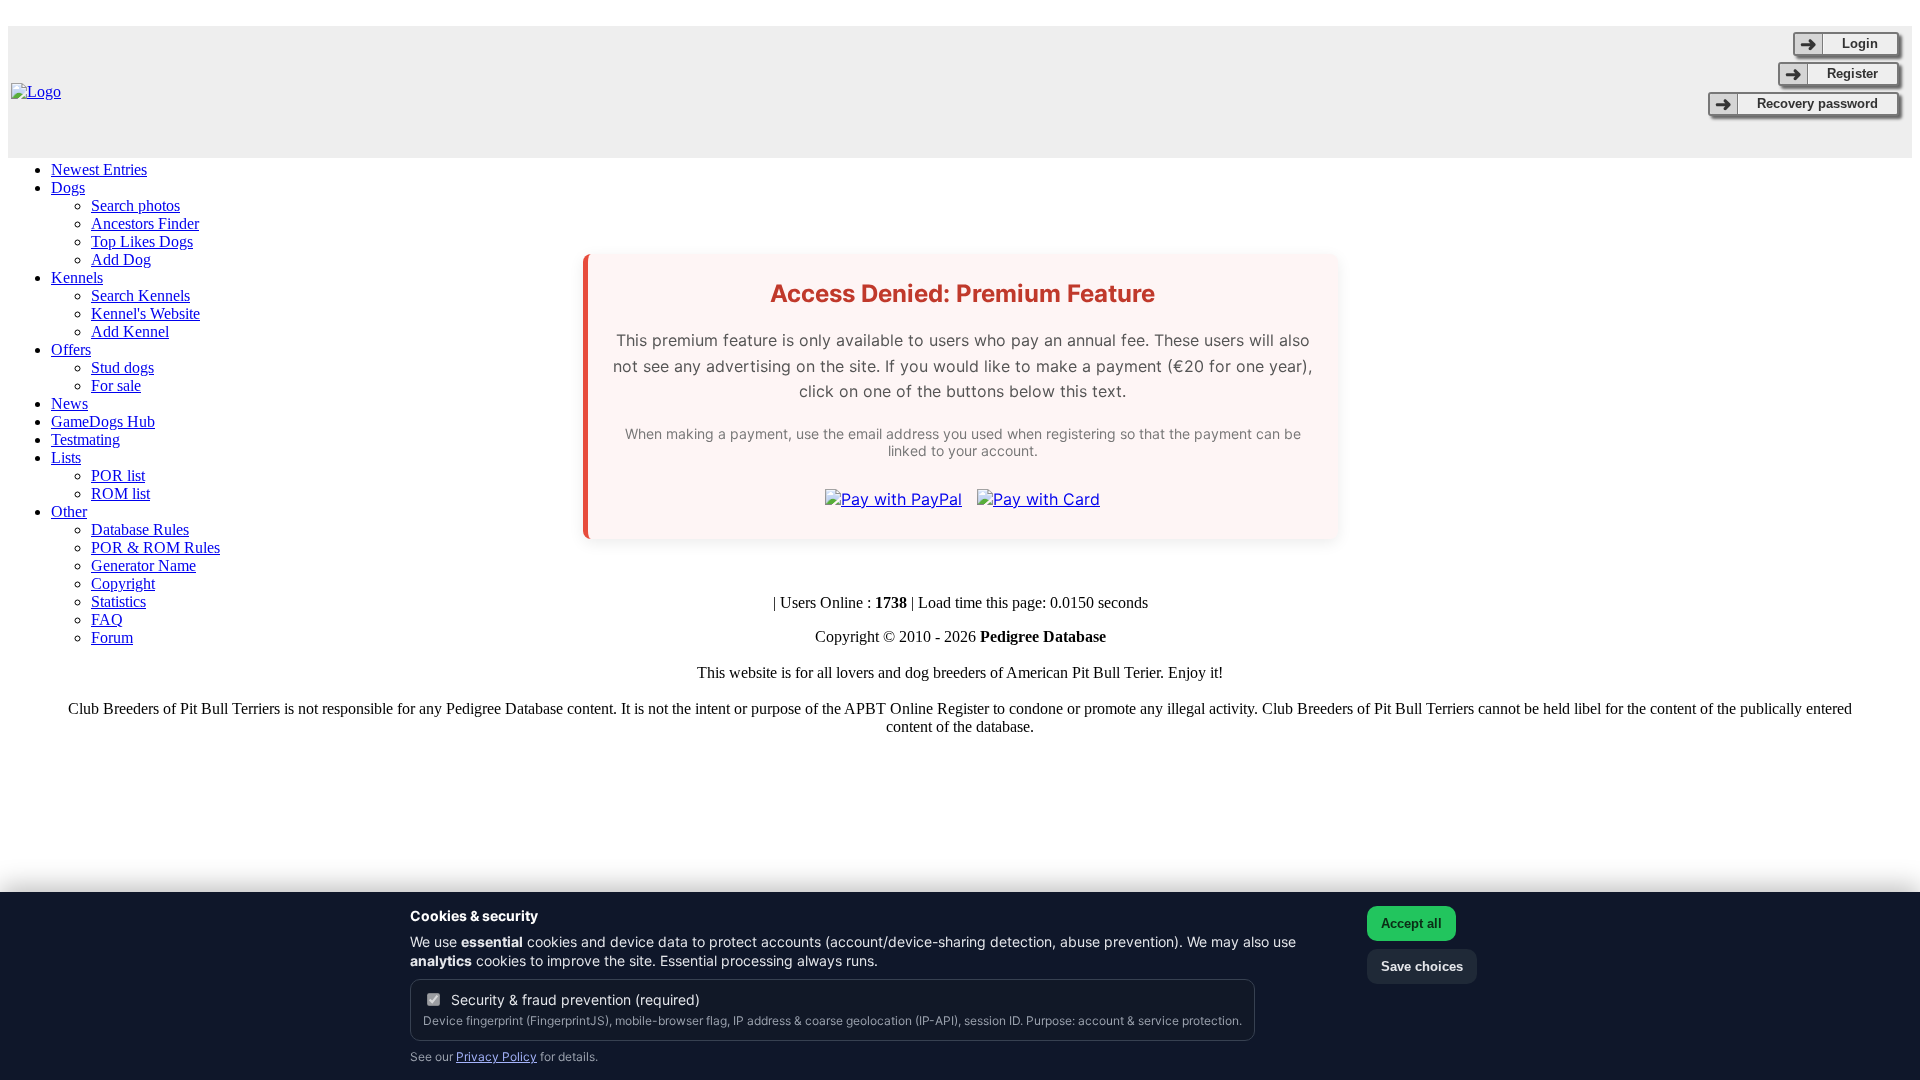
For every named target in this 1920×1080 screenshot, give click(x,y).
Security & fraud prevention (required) (575, 999)
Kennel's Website (145, 313)
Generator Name (143, 565)
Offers (71, 349)
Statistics (118, 601)
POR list (118, 475)
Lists (66, 457)
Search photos (135, 205)
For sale (116, 385)
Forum (112, 637)
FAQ (107, 619)
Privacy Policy (496, 1056)
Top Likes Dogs (142, 241)
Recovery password (1817, 103)
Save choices (1422, 966)
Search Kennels (140, 295)
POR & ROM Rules (155, 547)
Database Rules (140, 529)
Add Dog (121, 259)
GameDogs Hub (103, 421)
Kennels (77, 277)
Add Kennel (130, 331)
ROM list (120, 493)
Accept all (1411, 923)
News (69, 403)
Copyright (123, 583)
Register (1852, 73)
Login (1860, 43)
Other (69, 511)
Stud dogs (122, 367)
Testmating (85, 439)
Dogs (68, 187)
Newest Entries (99, 169)
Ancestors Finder (145, 223)
